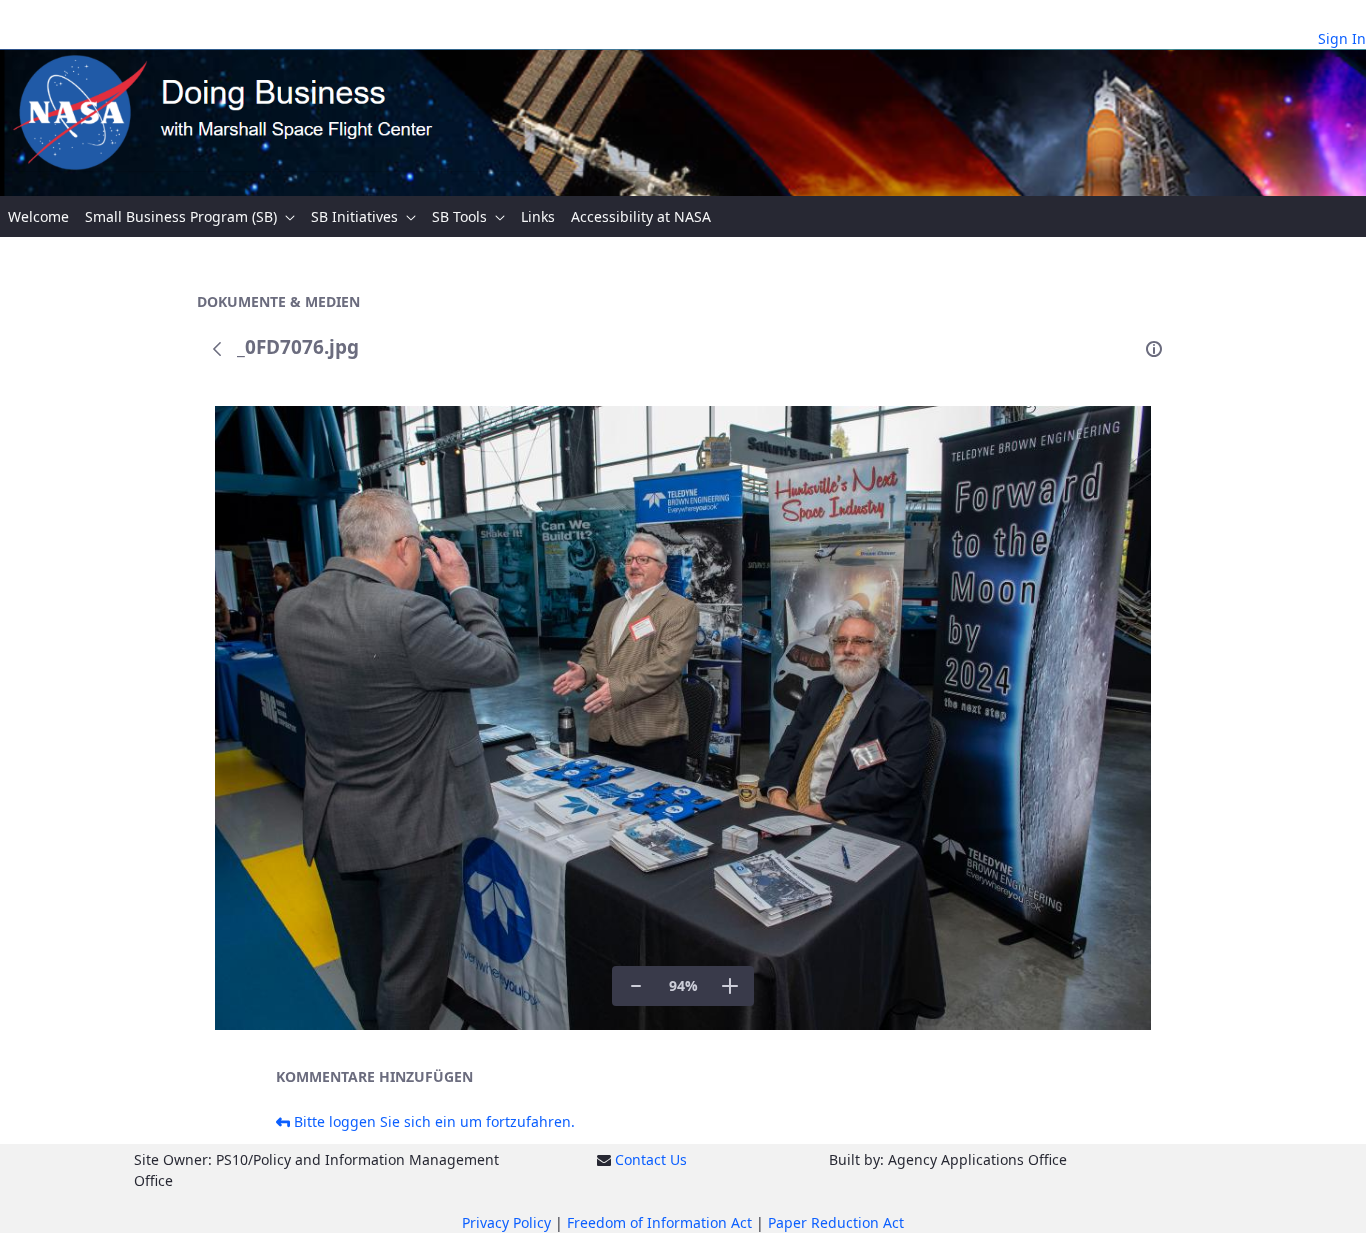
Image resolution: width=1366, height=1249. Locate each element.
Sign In (1342, 38)
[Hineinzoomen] (730, 986)
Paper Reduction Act (836, 1222)
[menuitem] (38, 216)
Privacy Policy (506, 1222)
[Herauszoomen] (636, 986)
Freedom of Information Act (659, 1222)
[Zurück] (217, 349)
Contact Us (651, 1159)
